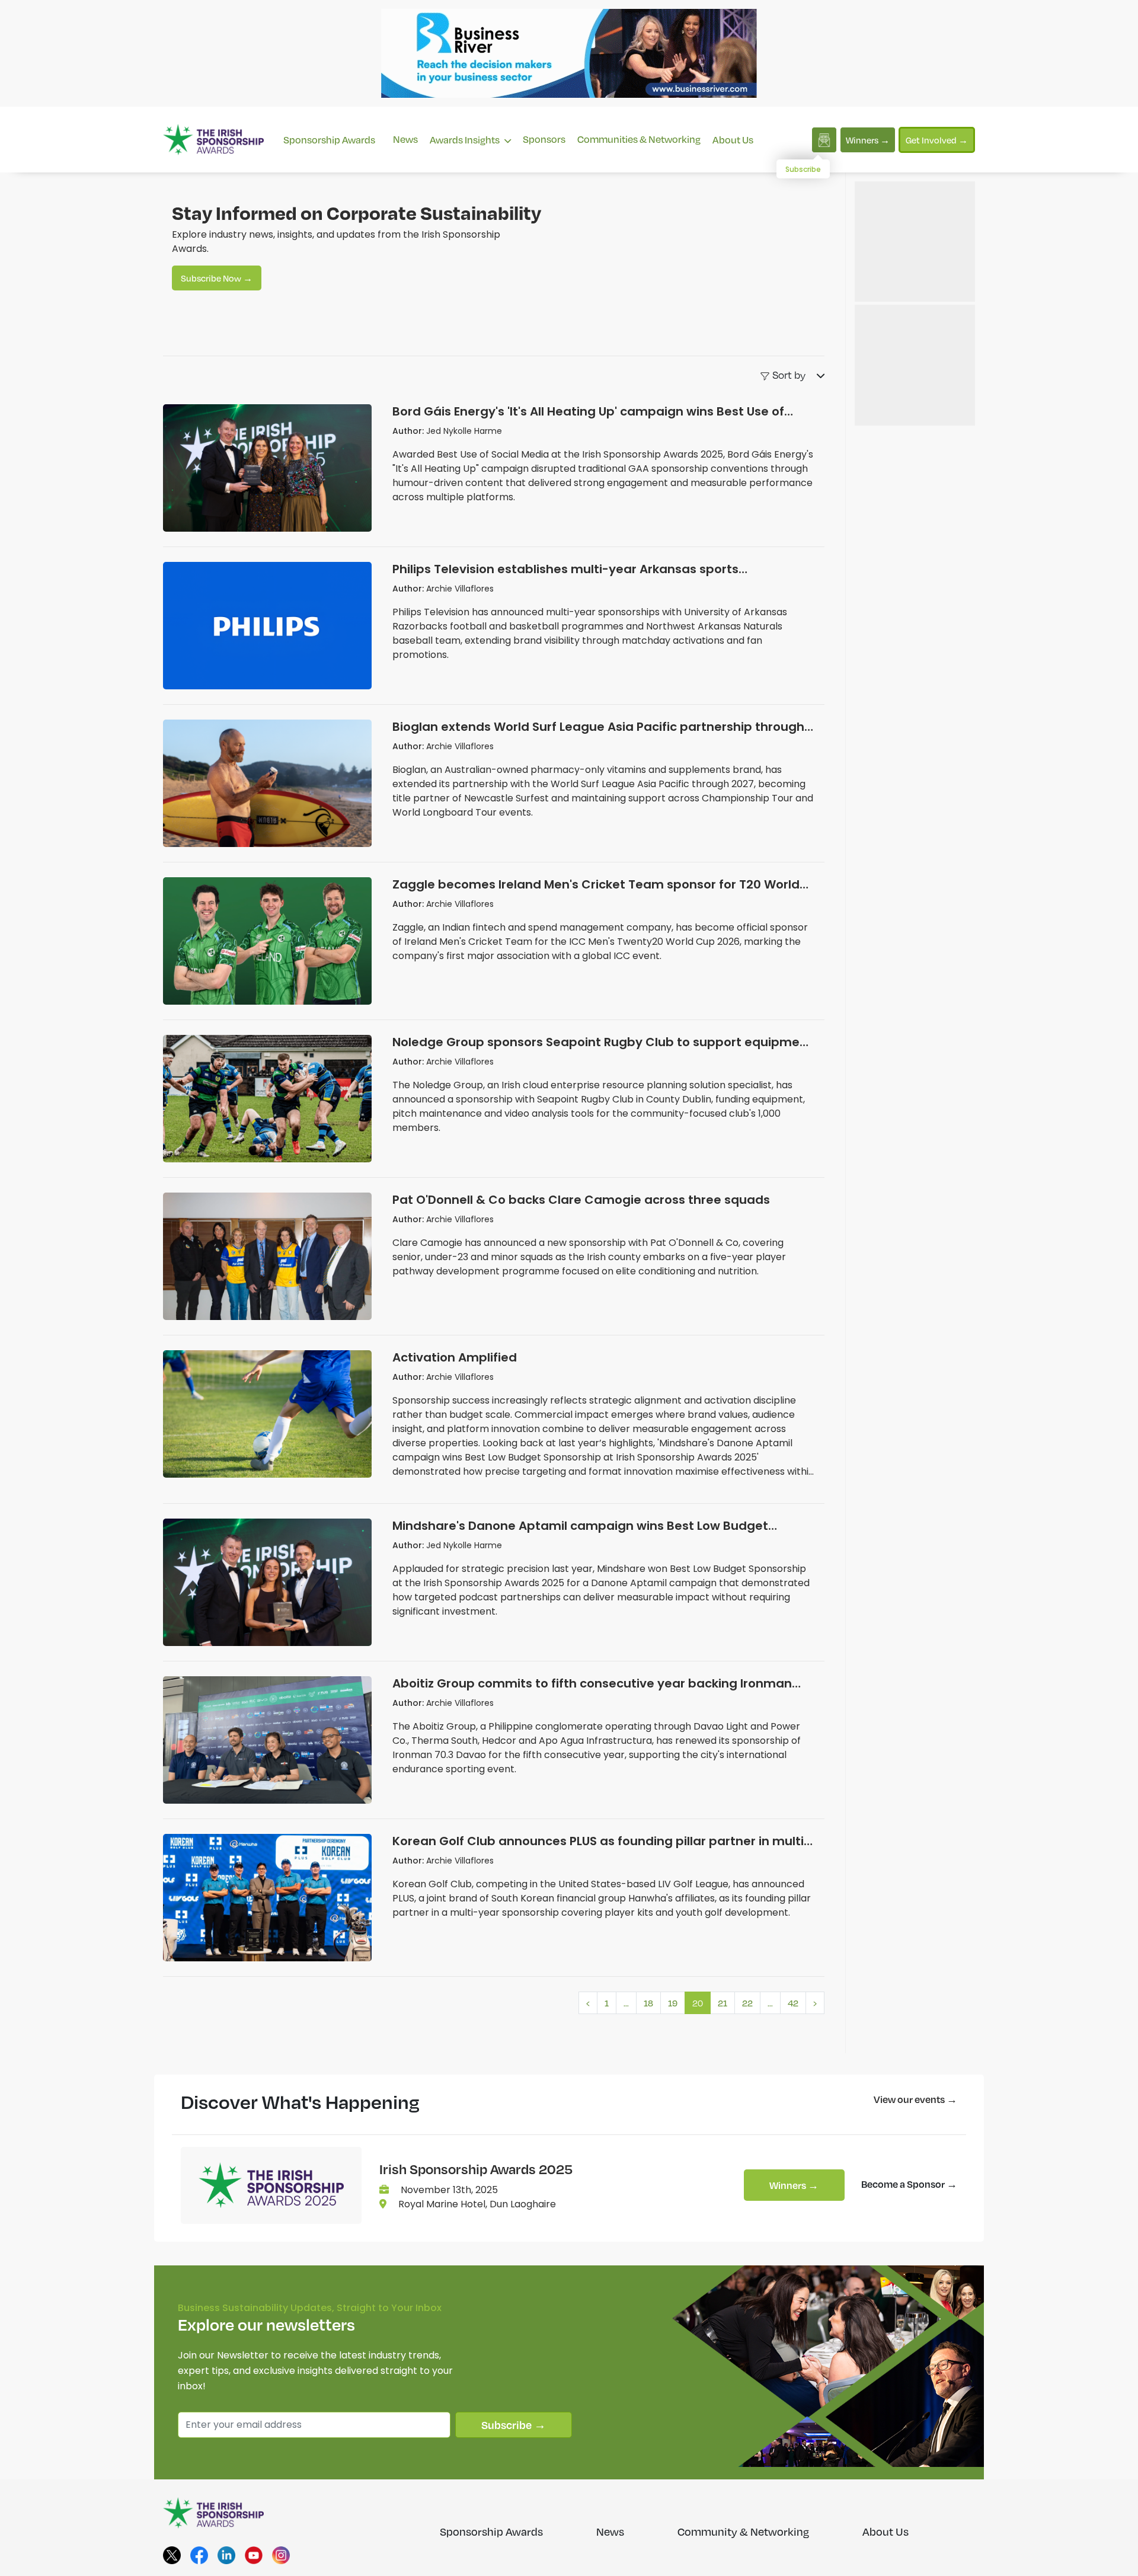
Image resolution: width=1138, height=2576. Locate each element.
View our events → (915, 2099)
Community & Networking (743, 2532)
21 (723, 2003)
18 (648, 2003)
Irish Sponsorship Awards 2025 (476, 2169)
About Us (733, 140)
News (405, 139)
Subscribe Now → (217, 278)
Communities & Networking (639, 139)
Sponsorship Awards (329, 140)
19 (673, 2003)
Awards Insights (466, 140)
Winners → (868, 140)
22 (747, 2003)
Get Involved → (937, 140)
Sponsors (544, 139)
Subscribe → (514, 2425)
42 (793, 2003)
